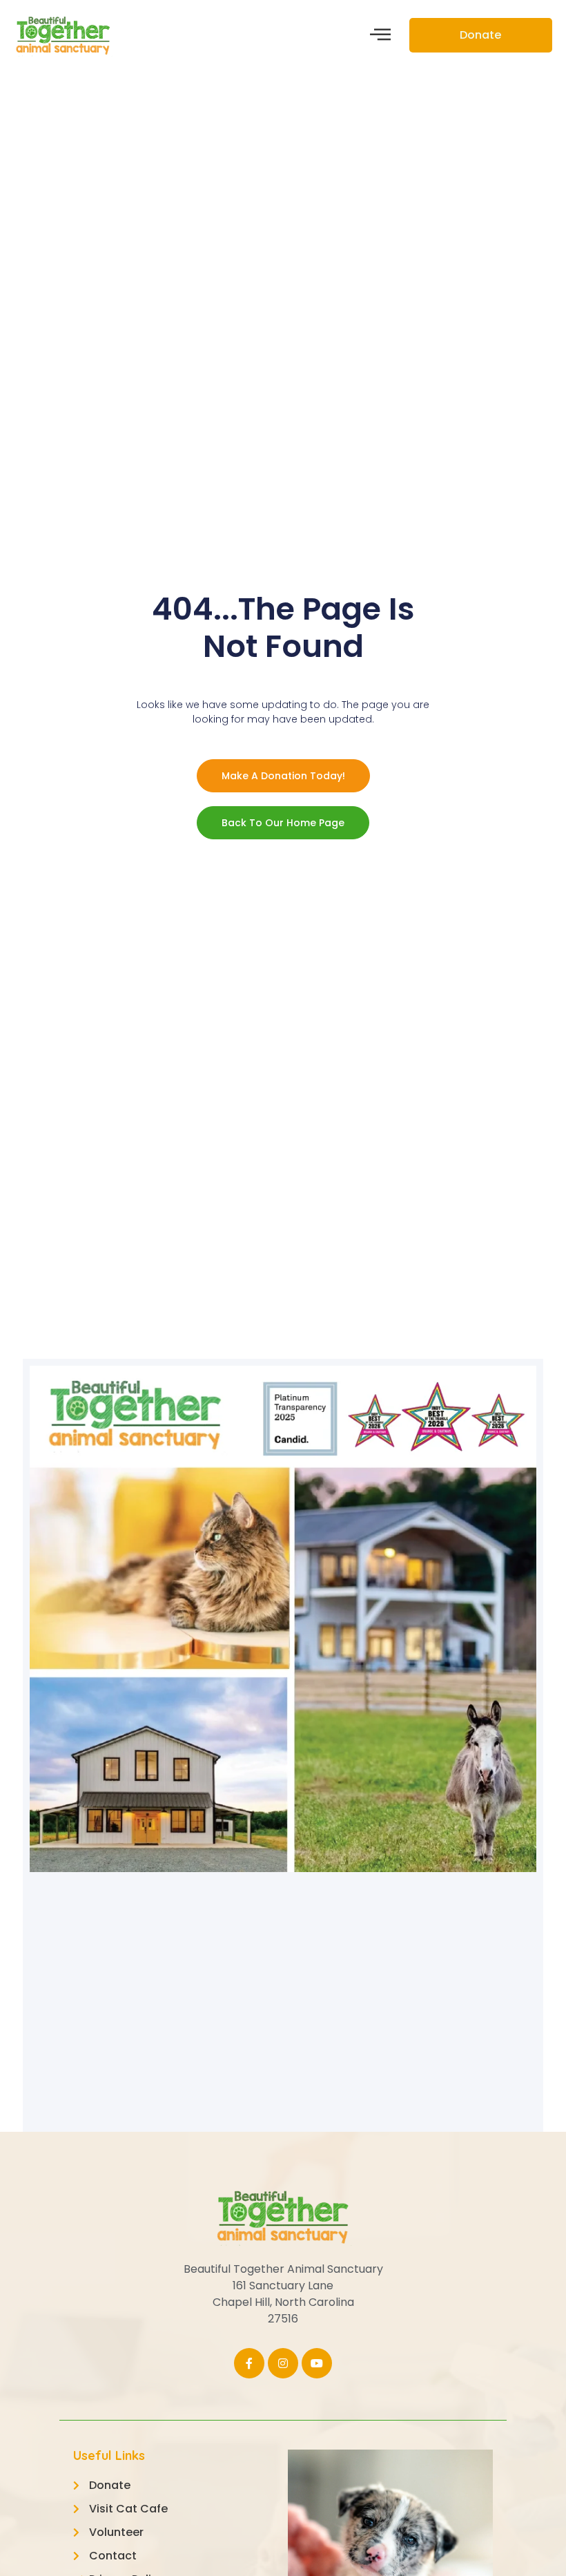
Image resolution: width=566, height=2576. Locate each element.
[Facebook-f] (249, 2363)
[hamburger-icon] (380, 36)
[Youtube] (317, 2363)
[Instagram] (283, 2363)
